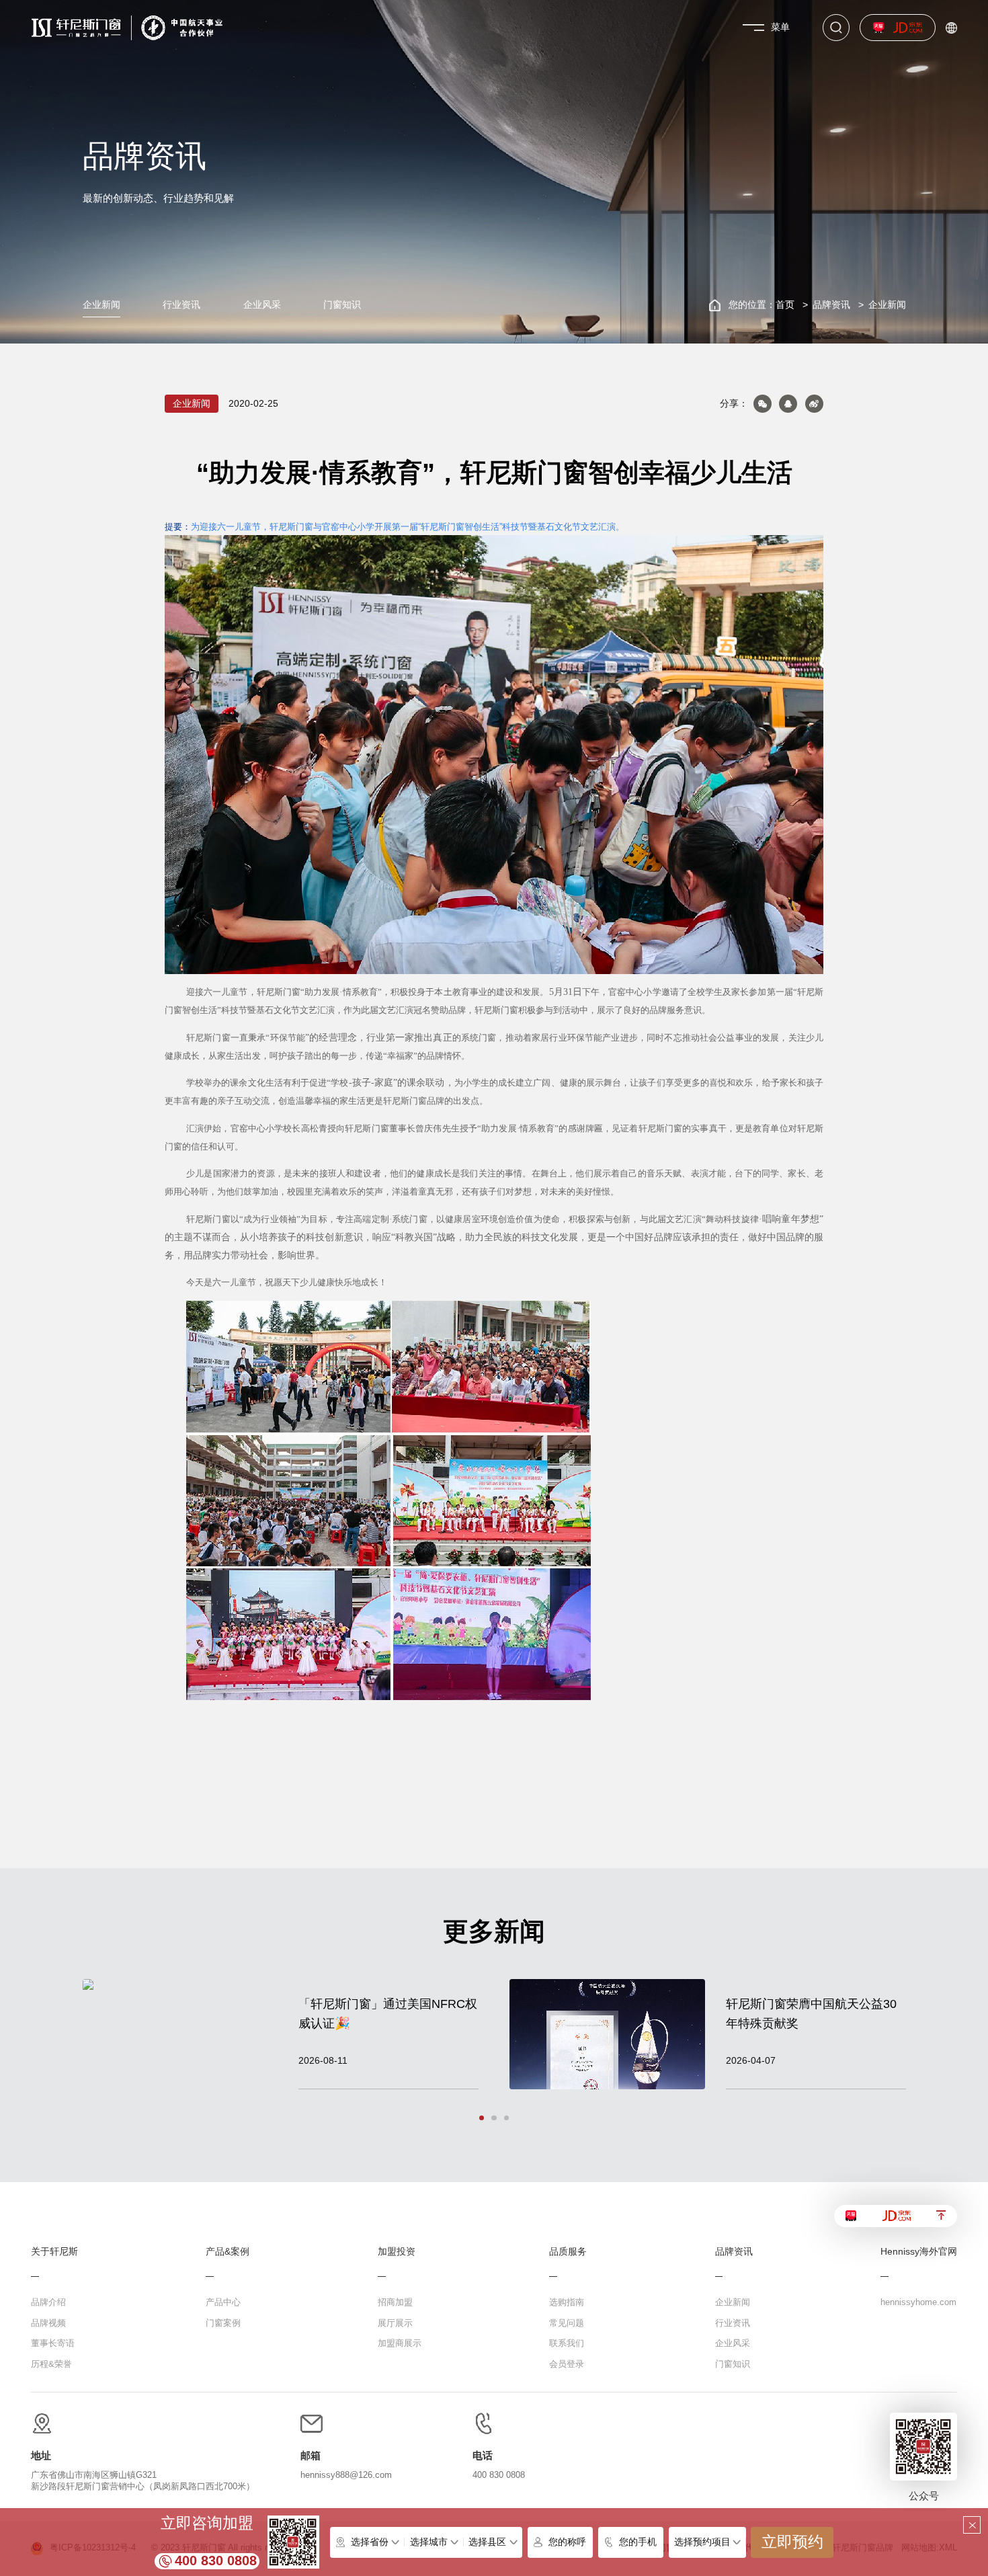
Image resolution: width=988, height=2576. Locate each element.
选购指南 (567, 2302)
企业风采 (262, 305)
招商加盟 (395, 2302)
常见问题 (567, 2323)
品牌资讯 (831, 305)
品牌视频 (48, 2323)
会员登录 (567, 2364)
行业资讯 (181, 305)
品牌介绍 (48, 2302)
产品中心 (223, 2302)
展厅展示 (395, 2323)
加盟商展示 (400, 2343)
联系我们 (567, 2343)
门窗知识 (342, 305)
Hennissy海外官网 (919, 2252)
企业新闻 (101, 305)
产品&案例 (228, 2252)
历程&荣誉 (51, 2364)
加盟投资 (397, 2252)
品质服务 (568, 2252)
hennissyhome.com (918, 2302)
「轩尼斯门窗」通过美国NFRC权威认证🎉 (388, 2013)
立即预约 (792, 2542)
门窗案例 (223, 2323)
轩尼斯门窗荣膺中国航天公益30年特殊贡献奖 (811, 2013)
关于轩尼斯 (54, 2252)
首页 (785, 305)
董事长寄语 (53, 2343)
